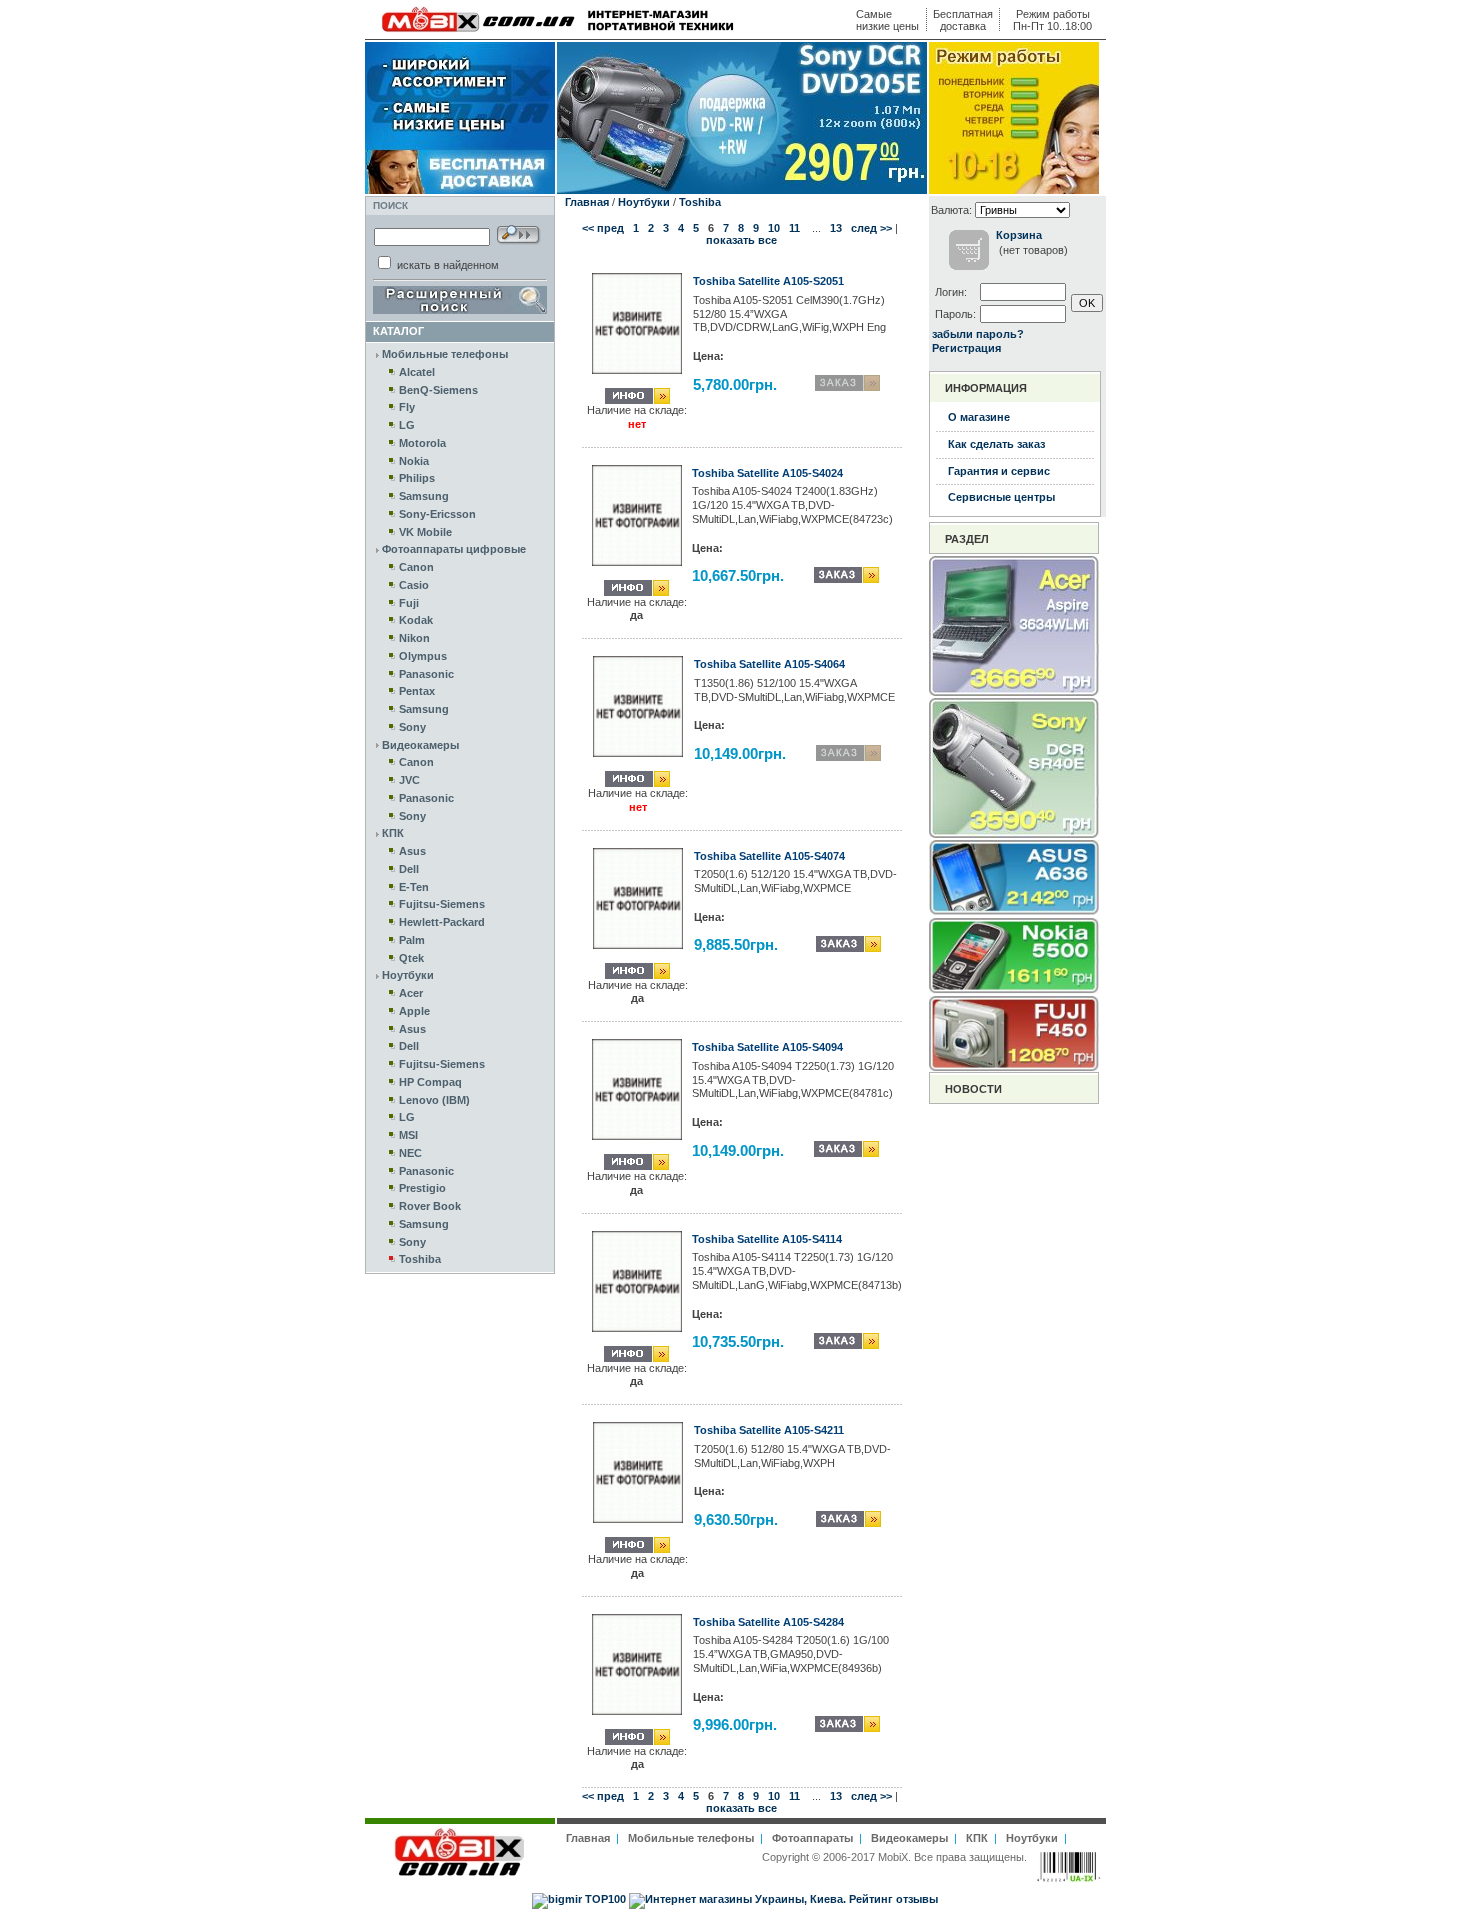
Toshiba (420, 1259)
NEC (410, 1153)
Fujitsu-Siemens (442, 904)
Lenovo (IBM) (434, 1100)
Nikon (414, 638)
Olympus (423, 656)
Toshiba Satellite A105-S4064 (769, 664)
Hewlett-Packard (442, 922)
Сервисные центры (1001, 497)
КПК (393, 833)
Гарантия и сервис (999, 471)
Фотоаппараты (812, 1838)
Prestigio (422, 1188)
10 (774, 228)
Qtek (411, 958)
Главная (587, 202)
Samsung (424, 496)
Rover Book (430, 1206)
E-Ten (414, 887)
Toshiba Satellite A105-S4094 (767, 1047)
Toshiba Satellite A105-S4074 (769, 856)
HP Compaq (430, 1082)
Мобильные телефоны (445, 354)
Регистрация (966, 348)
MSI (408, 1135)
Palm (412, 940)
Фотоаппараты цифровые (454, 549)
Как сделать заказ (996, 444)
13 (836, 228)
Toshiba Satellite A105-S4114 (767, 1239)
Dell (409, 869)
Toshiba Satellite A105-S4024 (767, 473)
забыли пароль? (978, 334)
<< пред (603, 228)
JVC (409, 780)
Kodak (416, 620)
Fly (407, 407)
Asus (412, 851)
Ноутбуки (408, 975)
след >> (871, 228)
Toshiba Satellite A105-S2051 (768, 281)
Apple (414, 1011)
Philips (417, 478)
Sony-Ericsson (437, 514)
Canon (416, 567)
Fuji (409, 603)
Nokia (414, 461)
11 (794, 228)
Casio (414, 585)
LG (407, 425)
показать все (741, 240)
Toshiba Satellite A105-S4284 (768, 1622)
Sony (412, 727)
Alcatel (417, 372)
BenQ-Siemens (438, 390)
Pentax (417, 691)
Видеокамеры (420, 745)
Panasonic (426, 674)
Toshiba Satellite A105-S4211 (769, 1430)
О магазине (979, 417)
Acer (411, 993)
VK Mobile (425, 532)
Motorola (422, 443)
